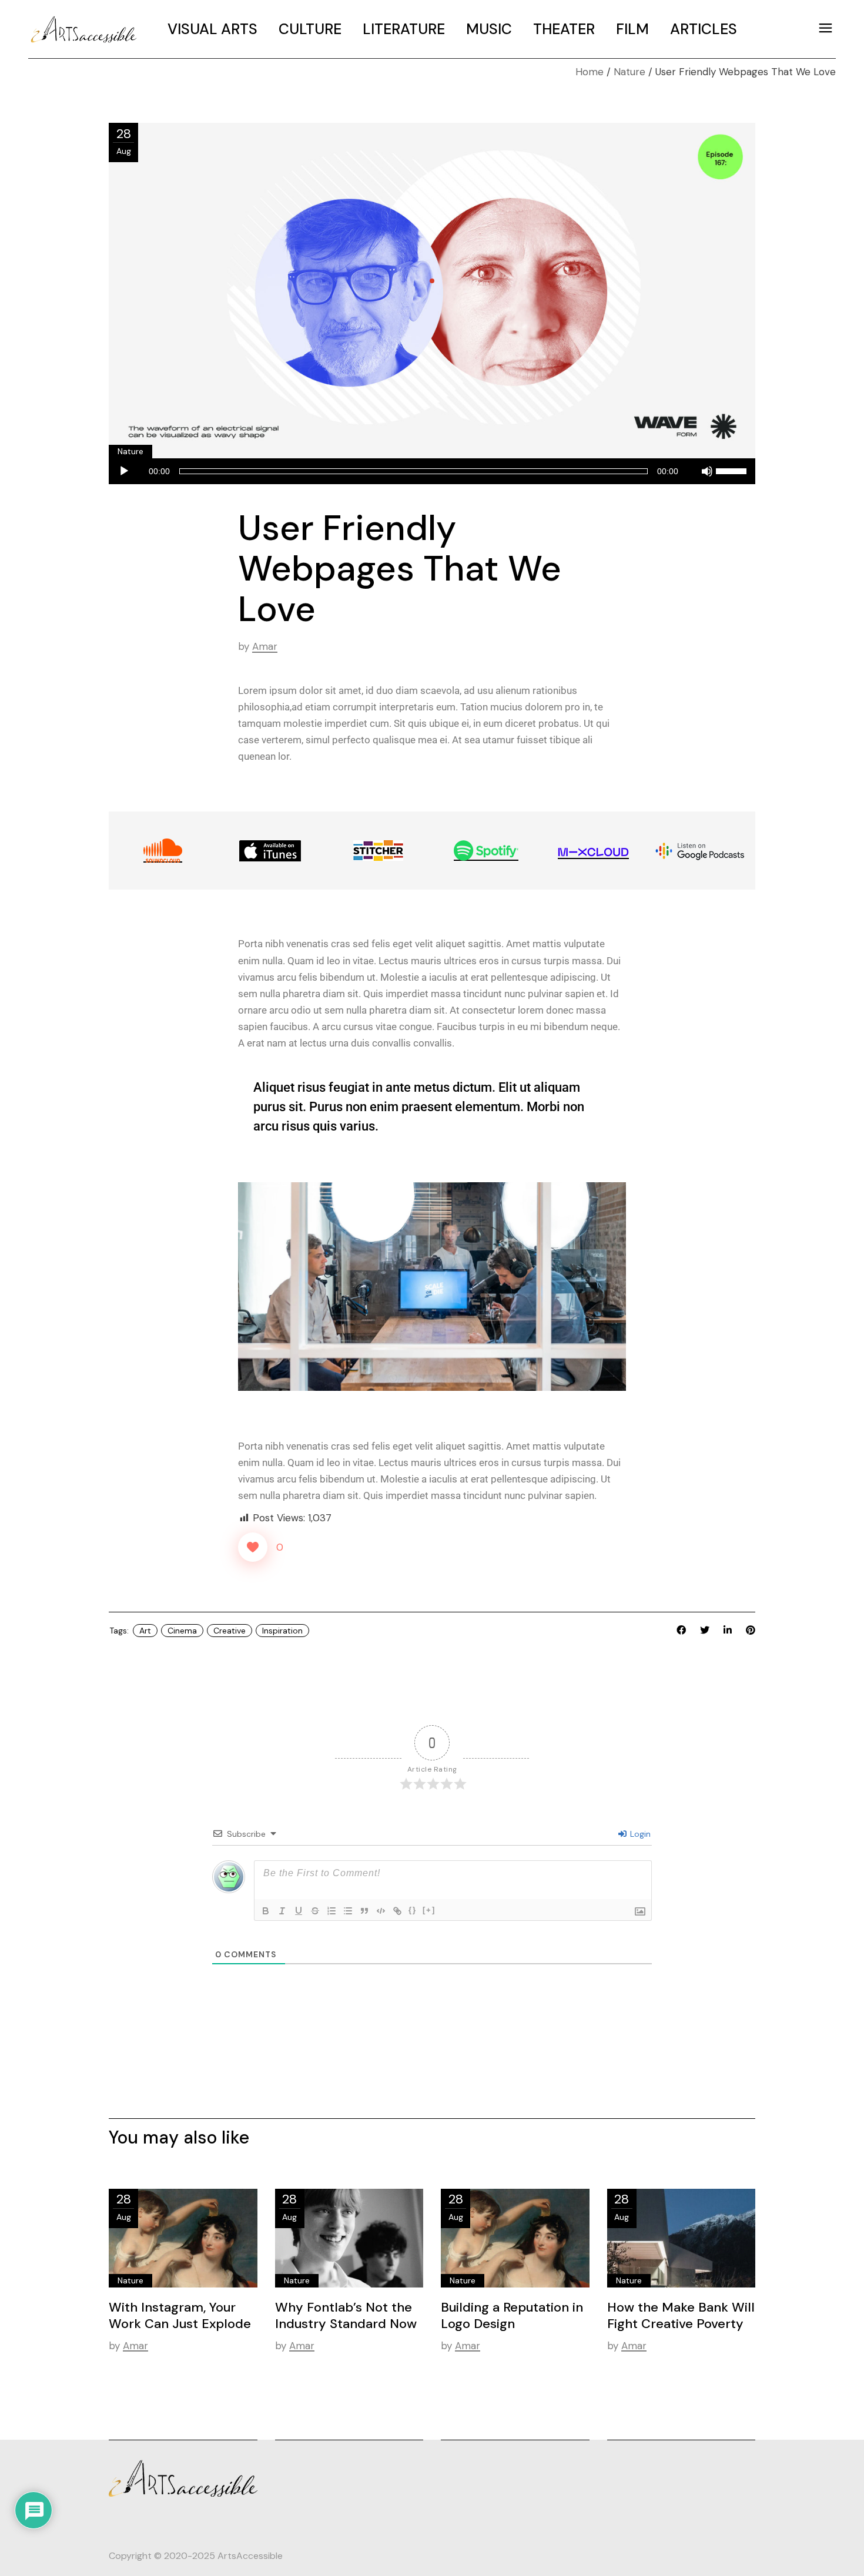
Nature (629, 72)
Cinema (182, 1631)
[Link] (397, 1911)
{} (413, 1910)
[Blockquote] (364, 1911)
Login (639, 1834)
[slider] (733, 469)
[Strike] (315, 1911)
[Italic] (282, 1911)
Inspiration (282, 1631)
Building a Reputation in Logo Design (512, 2315)
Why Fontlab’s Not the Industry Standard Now (346, 2315)
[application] (432, 472)
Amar (265, 646)
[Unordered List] (348, 1911)
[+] (429, 1910)
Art (145, 1631)
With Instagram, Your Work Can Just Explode (180, 2315)
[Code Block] (381, 1911)
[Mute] (707, 471)
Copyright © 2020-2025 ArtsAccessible (196, 2556)
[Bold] (266, 1911)
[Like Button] (253, 1547)
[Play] (124, 471)
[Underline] (299, 1911)
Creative (230, 1631)
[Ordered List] (331, 1911)
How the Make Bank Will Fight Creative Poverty (681, 2315)
